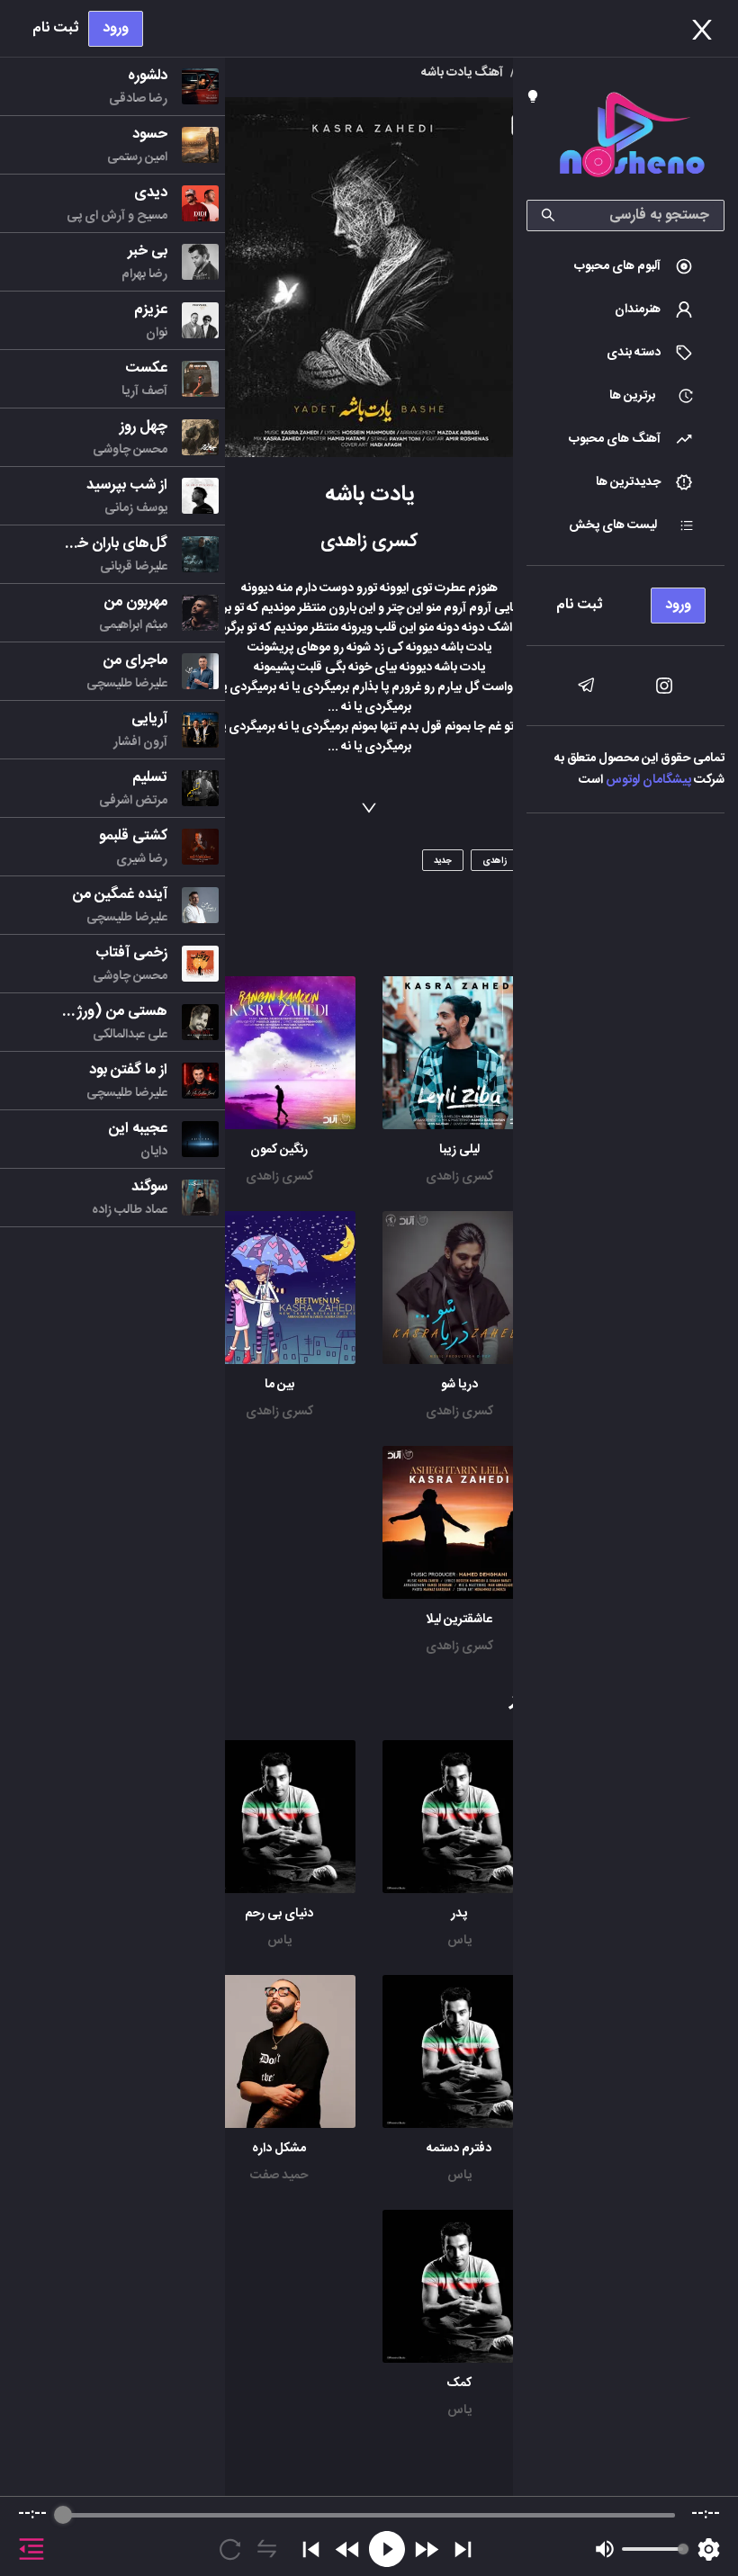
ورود (116, 28)
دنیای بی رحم (279, 1914)
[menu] (625, 601)
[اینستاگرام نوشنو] (664, 686)
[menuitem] (625, 266)
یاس (459, 1941)
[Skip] (463, 2549)
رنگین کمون (279, 1150)
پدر (459, 1914)
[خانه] (632, 138)
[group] (369, 2536)
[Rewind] (348, 2549)
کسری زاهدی (459, 1177)
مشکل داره (279, 2149)
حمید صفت (279, 2176)
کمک (459, 2383)
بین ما (279, 1385)
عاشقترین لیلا (459, 1620)
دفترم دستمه (459, 2149)
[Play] (387, 2549)
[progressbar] (369, 2515)
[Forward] (426, 2549)
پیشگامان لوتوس (648, 780)
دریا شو (459, 1385)
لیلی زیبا (459, 1150)
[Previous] (311, 2549)
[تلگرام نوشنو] (586, 686)
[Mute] (605, 2549)
